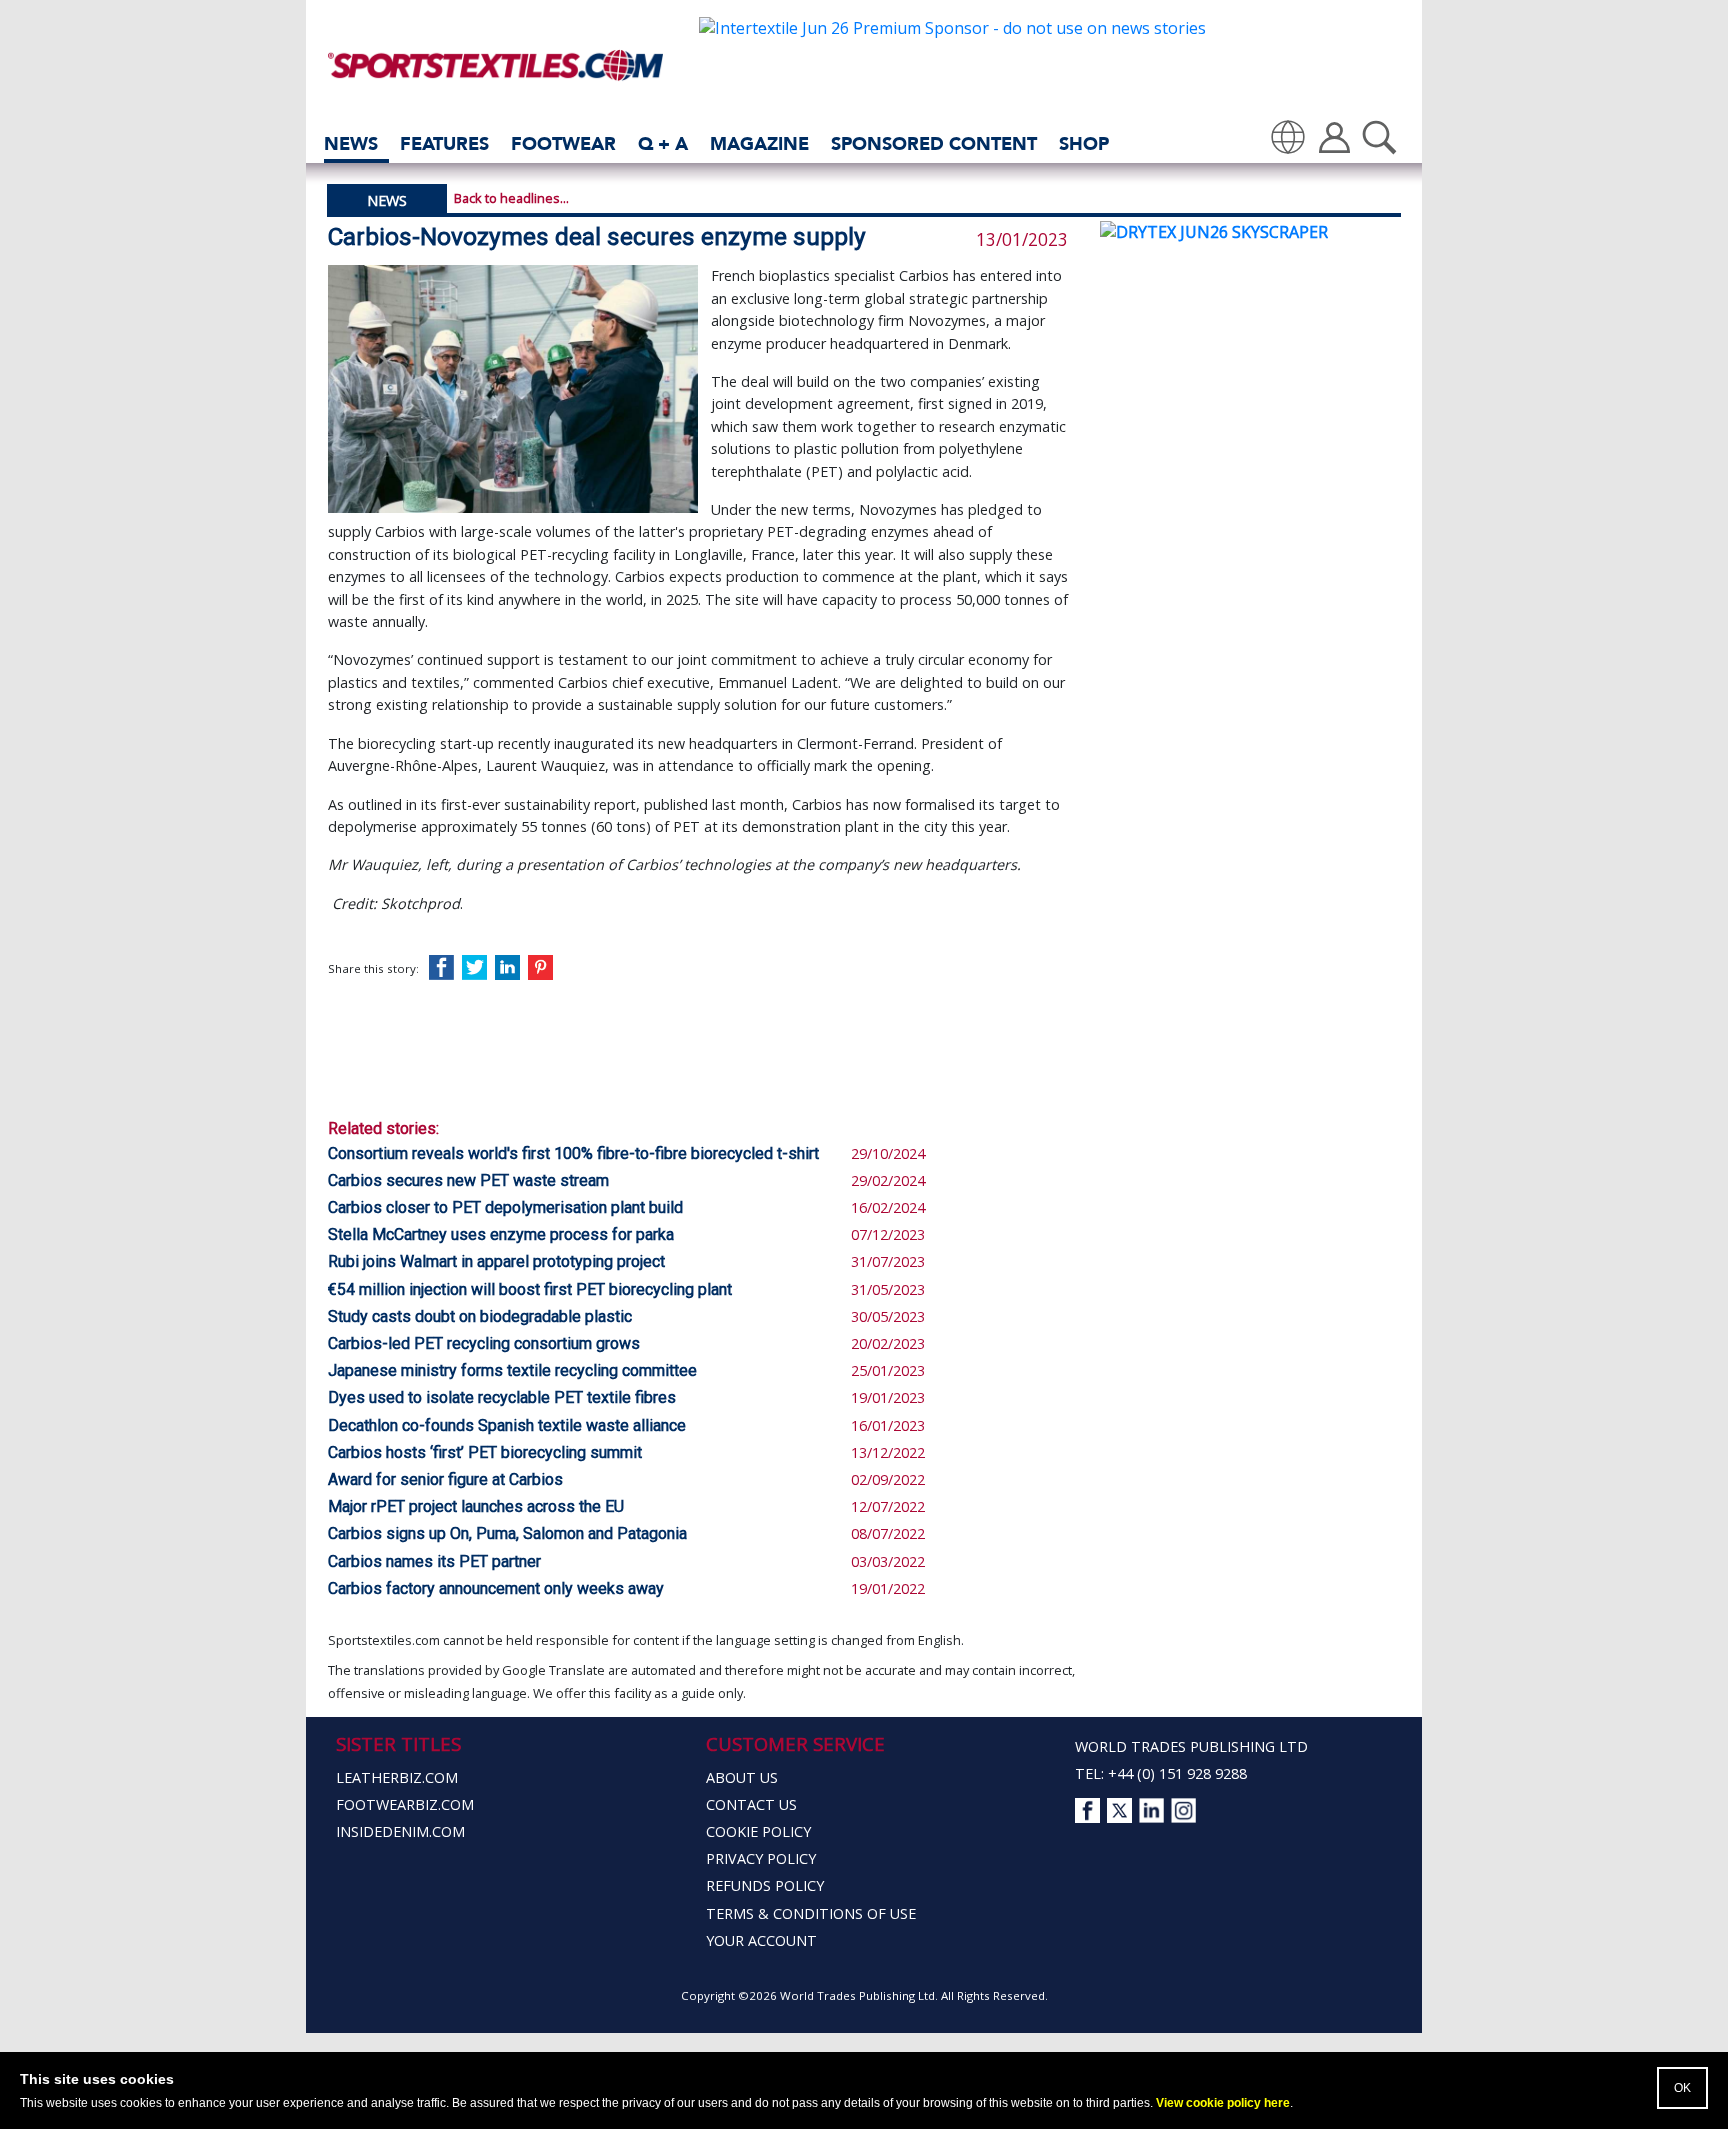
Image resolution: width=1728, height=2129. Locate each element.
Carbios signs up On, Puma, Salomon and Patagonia (507, 1533)
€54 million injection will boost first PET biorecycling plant (530, 1289)
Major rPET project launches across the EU (476, 1506)
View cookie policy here (1223, 2103)
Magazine (759, 143)
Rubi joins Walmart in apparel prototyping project (496, 1261)
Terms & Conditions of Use (811, 1913)
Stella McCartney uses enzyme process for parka (501, 1234)
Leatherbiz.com (397, 1777)
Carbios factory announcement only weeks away (496, 1588)
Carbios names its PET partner (434, 1561)
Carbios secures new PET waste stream (468, 1180)
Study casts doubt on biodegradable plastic (480, 1316)
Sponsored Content (934, 143)
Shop (1084, 143)
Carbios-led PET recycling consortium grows (484, 1343)
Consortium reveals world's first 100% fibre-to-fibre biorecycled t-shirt (573, 1153)
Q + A (663, 143)
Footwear (563, 143)
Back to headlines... (511, 198)
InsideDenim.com (400, 1831)
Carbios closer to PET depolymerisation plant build (505, 1207)
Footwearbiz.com (405, 1804)
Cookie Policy (758, 1831)
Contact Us (751, 1804)
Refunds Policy (765, 1885)
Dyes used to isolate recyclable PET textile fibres (502, 1397)
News (351, 143)
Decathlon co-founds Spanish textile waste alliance (507, 1425)
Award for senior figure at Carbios (445, 1479)
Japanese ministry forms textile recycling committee (512, 1370)
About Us (742, 1777)
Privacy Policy (761, 1858)
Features (444, 143)
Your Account (761, 1940)
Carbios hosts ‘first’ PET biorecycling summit (485, 1452)
